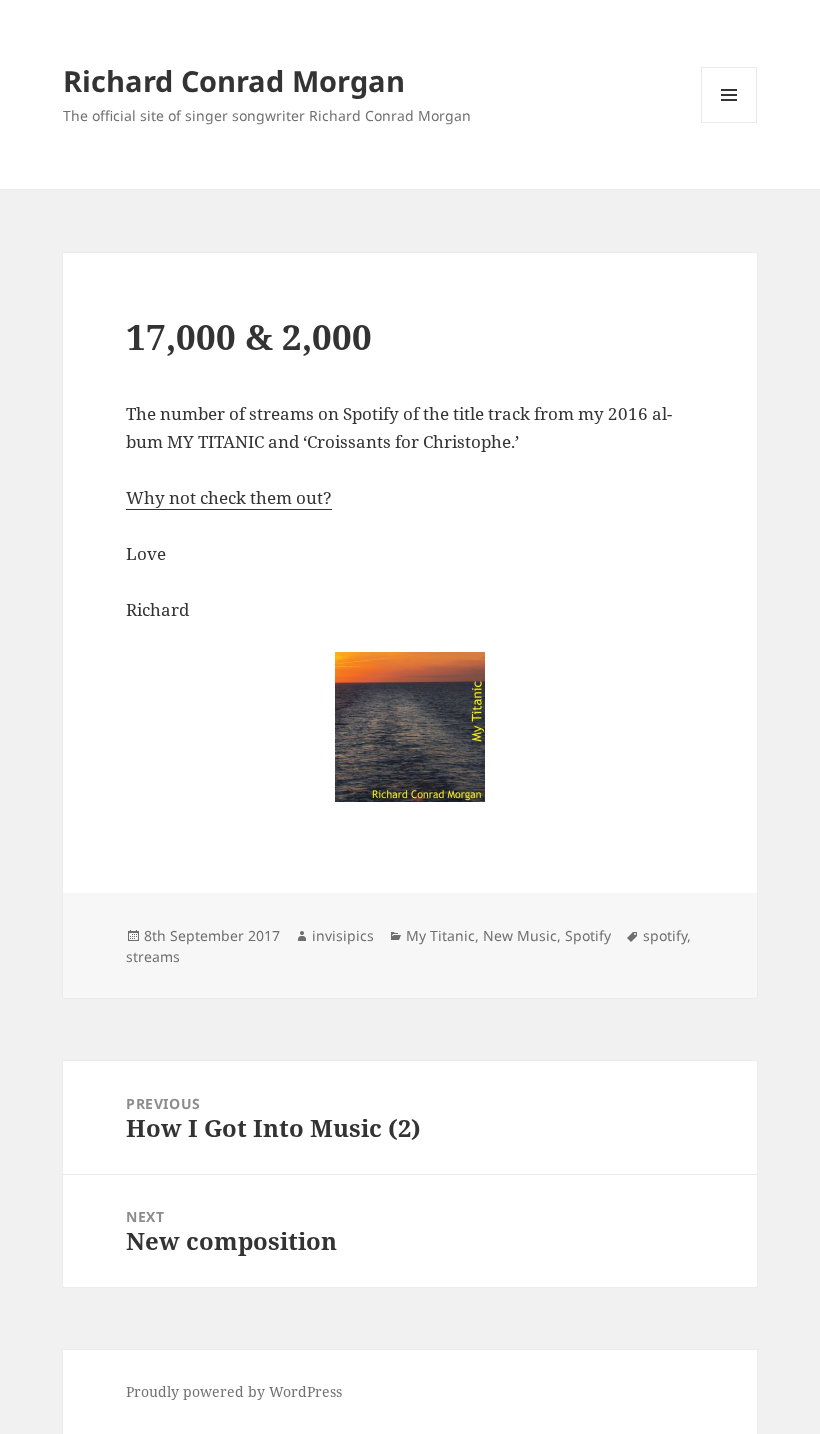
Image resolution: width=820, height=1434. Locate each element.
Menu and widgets (729, 122)
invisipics (343, 935)
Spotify (588, 935)
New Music (520, 935)
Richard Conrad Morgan (234, 80)
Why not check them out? (229, 497)
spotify (665, 935)
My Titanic (440, 935)
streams (153, 956)
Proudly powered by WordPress (234, 1391)
